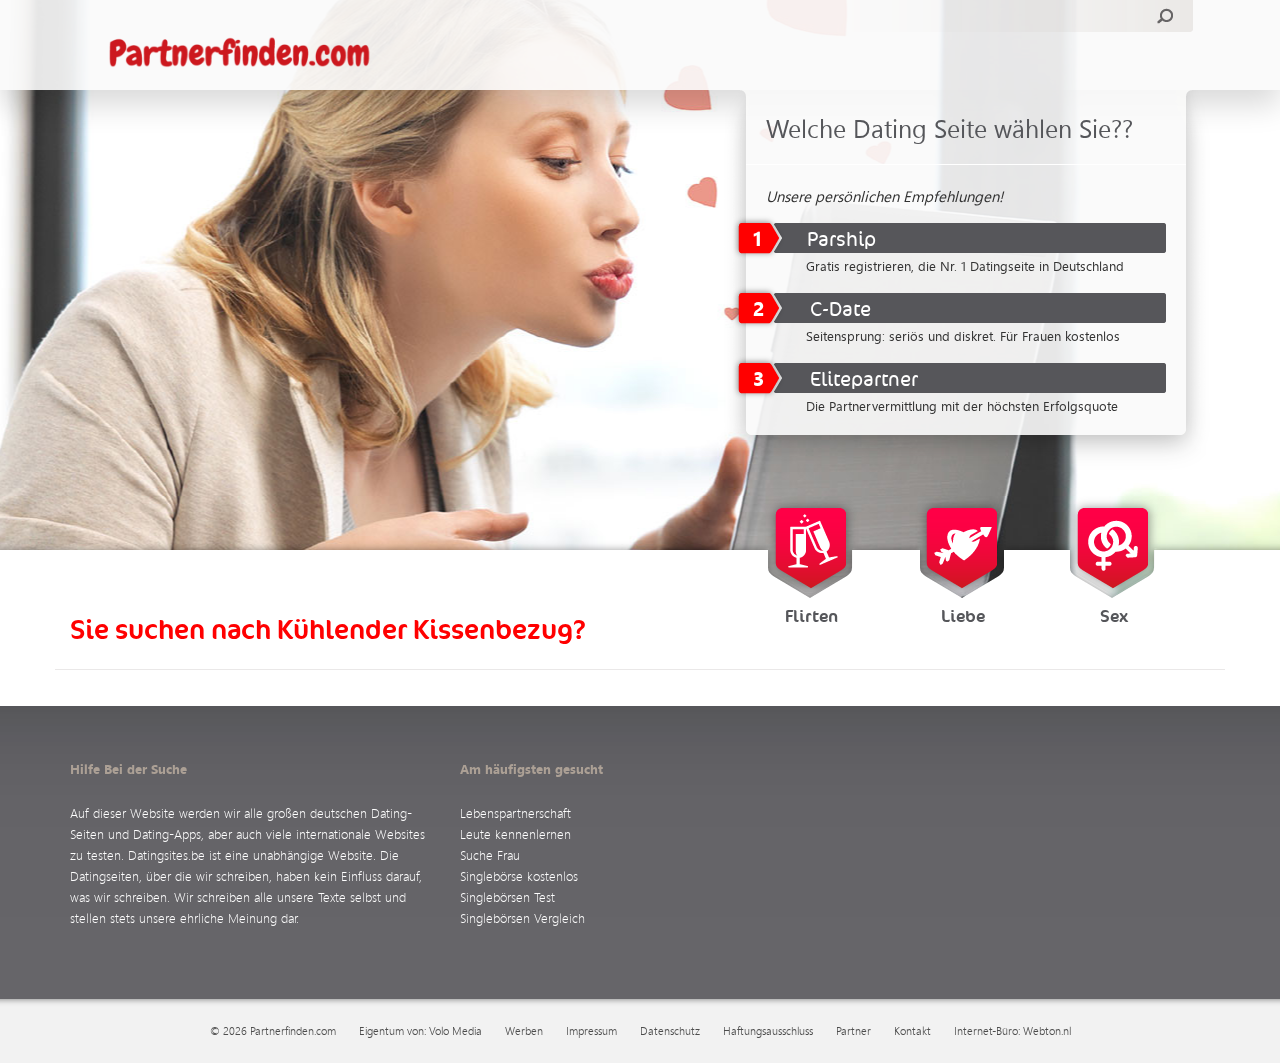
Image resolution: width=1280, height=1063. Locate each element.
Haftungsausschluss (768, 1031)
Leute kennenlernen (515, 833)
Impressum (591, 1031)
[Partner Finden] (249, 54)
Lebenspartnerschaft (515, 812)
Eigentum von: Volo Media (420, 1031)
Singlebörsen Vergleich (522, 917)
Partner (853, 1031)
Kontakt (912, 1031)
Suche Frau (490, 854)
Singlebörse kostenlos (519, 875)
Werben (524, 1031)
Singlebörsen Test (507, 896)
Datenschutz (670, 1031)
